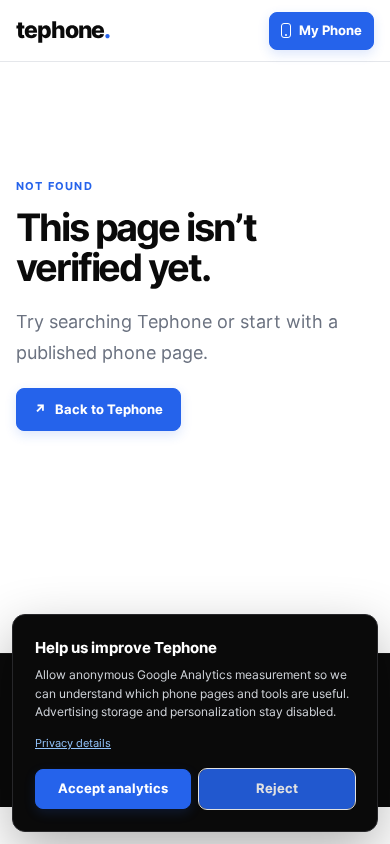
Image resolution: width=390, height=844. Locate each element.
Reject (277, 788)
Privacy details (73, 743)
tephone (63, 30)
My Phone (330, 30)
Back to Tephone (109, 409)
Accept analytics (113, 788)
